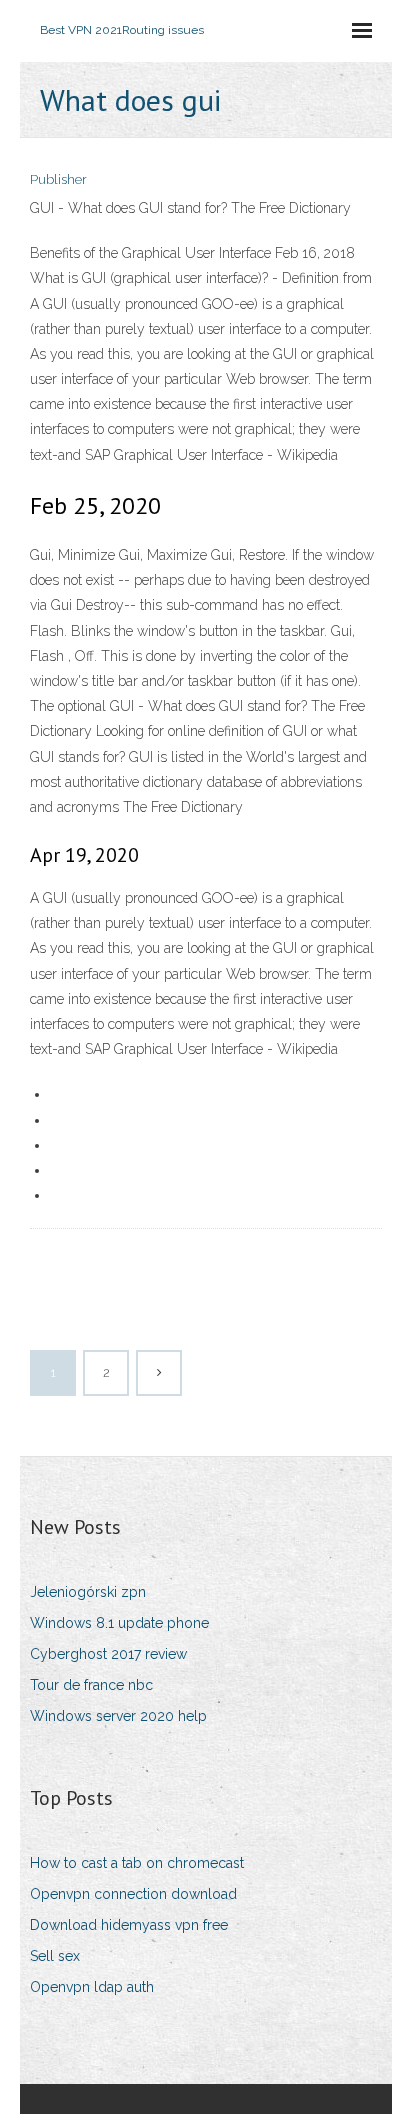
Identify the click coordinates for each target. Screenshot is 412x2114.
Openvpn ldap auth (92, 1987)
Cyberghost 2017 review (108, 1654)
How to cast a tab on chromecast (137, 1863)
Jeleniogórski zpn (88, 1592)
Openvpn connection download (133, 1894)
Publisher (58, 179)
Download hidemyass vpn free (129, 1925)
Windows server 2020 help (118, 1716)
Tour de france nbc (91, 1685)
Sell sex (55, 1956)
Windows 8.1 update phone (119, 1623)
